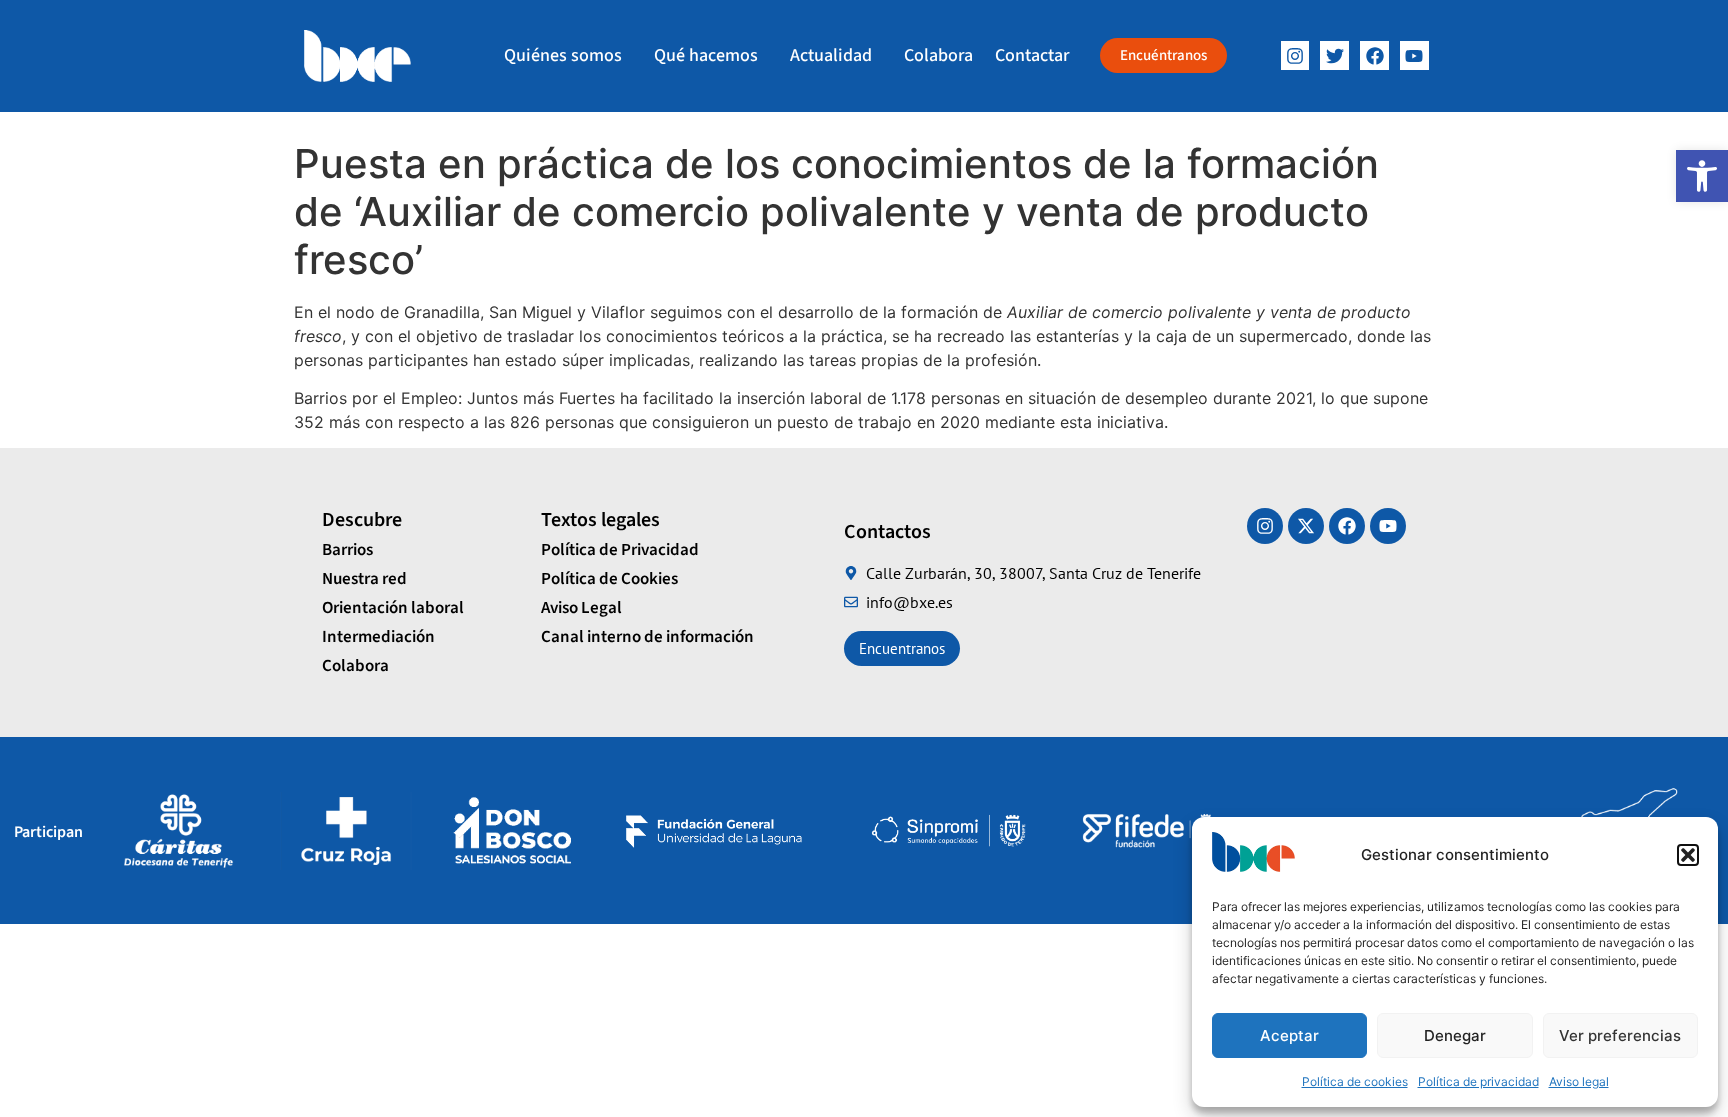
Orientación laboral (393, 608)
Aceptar (1289, 1035)
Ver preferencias (1620, 1035)
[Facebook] (1374, 55)
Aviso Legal (581, 608)
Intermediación (378, 637)
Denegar (1455, 1035)
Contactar (1032, 55)
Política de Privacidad (620, 550)
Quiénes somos (563, 55)
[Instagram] (1295, 55)
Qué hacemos (706, 55)
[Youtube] (1388, 526)
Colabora (938, 55)
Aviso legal (1579, 1081)
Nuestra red (364, 579)
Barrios (347, 550)
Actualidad (831, 55)
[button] (1702, 176)
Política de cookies (1355, 1081)
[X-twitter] (1306, 526)
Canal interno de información (647, 637)
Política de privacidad (1478, 1081)
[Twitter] (1334, 55)
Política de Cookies (609, 579)
